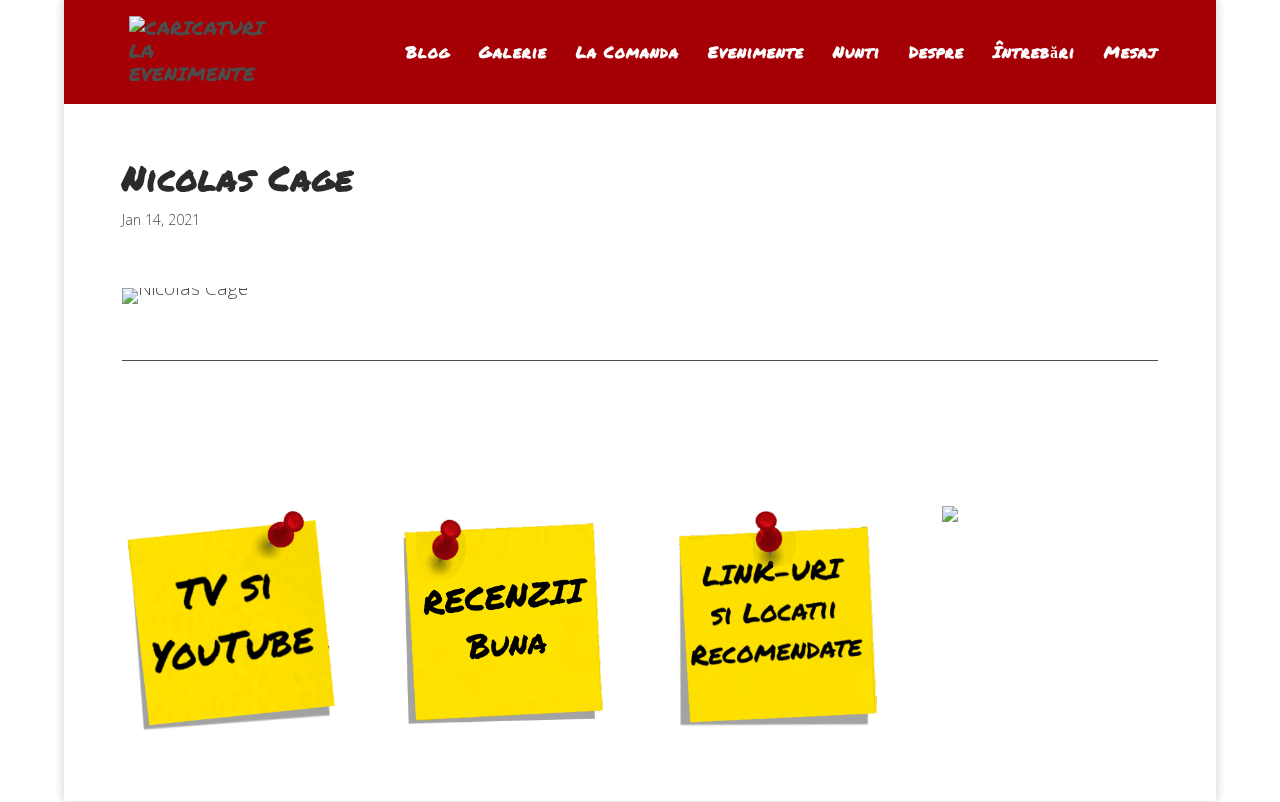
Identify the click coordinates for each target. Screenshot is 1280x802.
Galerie (513, 54)
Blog (428, 54)
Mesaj (1131, 54)
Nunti (856, 54)
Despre (936, 54)
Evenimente (756, 54)
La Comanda (627, 54)
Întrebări (1034, 54)
